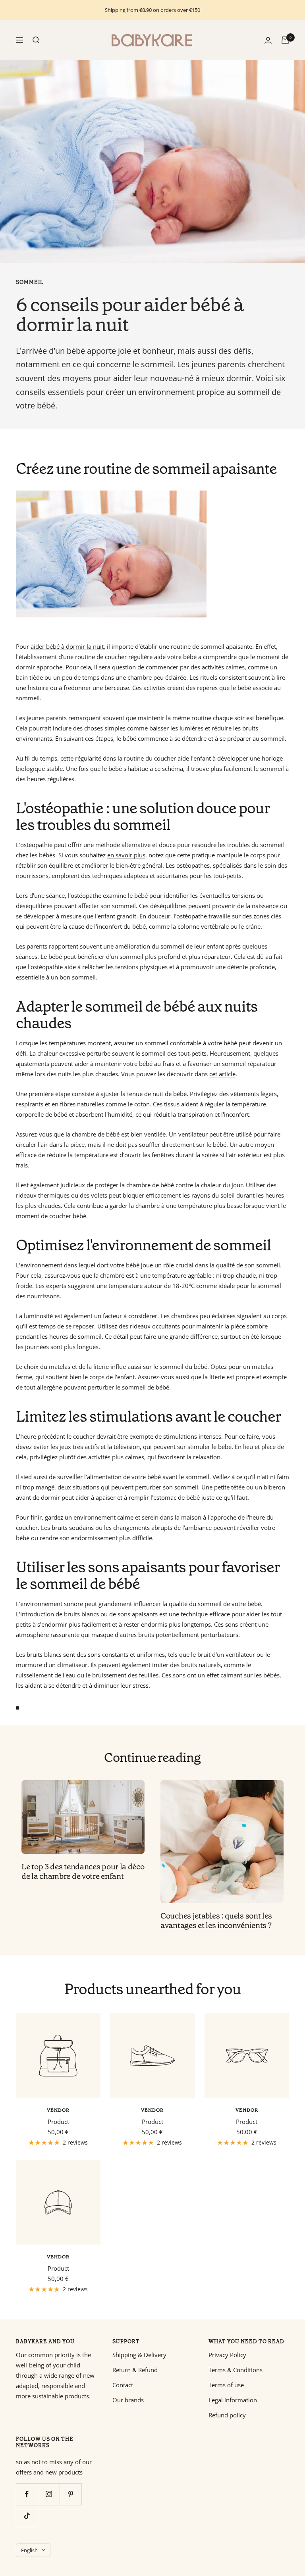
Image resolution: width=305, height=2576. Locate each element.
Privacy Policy (227, 2355)
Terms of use (226, 2385)
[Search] (36, 40)
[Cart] (285, 40)
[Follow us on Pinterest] (70, 2494)
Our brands (128, 2400)
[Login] (268, 40)
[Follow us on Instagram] (49, 2494)
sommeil (30, 282)
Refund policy (227, 2415)
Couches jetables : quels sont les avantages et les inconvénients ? (216, 1920)
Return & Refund (135, 2370)
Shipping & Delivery (139, 2355)
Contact (123, 2385)
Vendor (58, 2110)
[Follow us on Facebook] (27, 2494)
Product (58, 2122)
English (29, 2550)
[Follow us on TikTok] (27, 2516)
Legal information (233, 2400)
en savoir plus (126, 855)
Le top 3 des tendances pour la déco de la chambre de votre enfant (83, 1871)
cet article (222, 1074)
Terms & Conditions (236, 2370)
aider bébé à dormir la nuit (67, 646)
